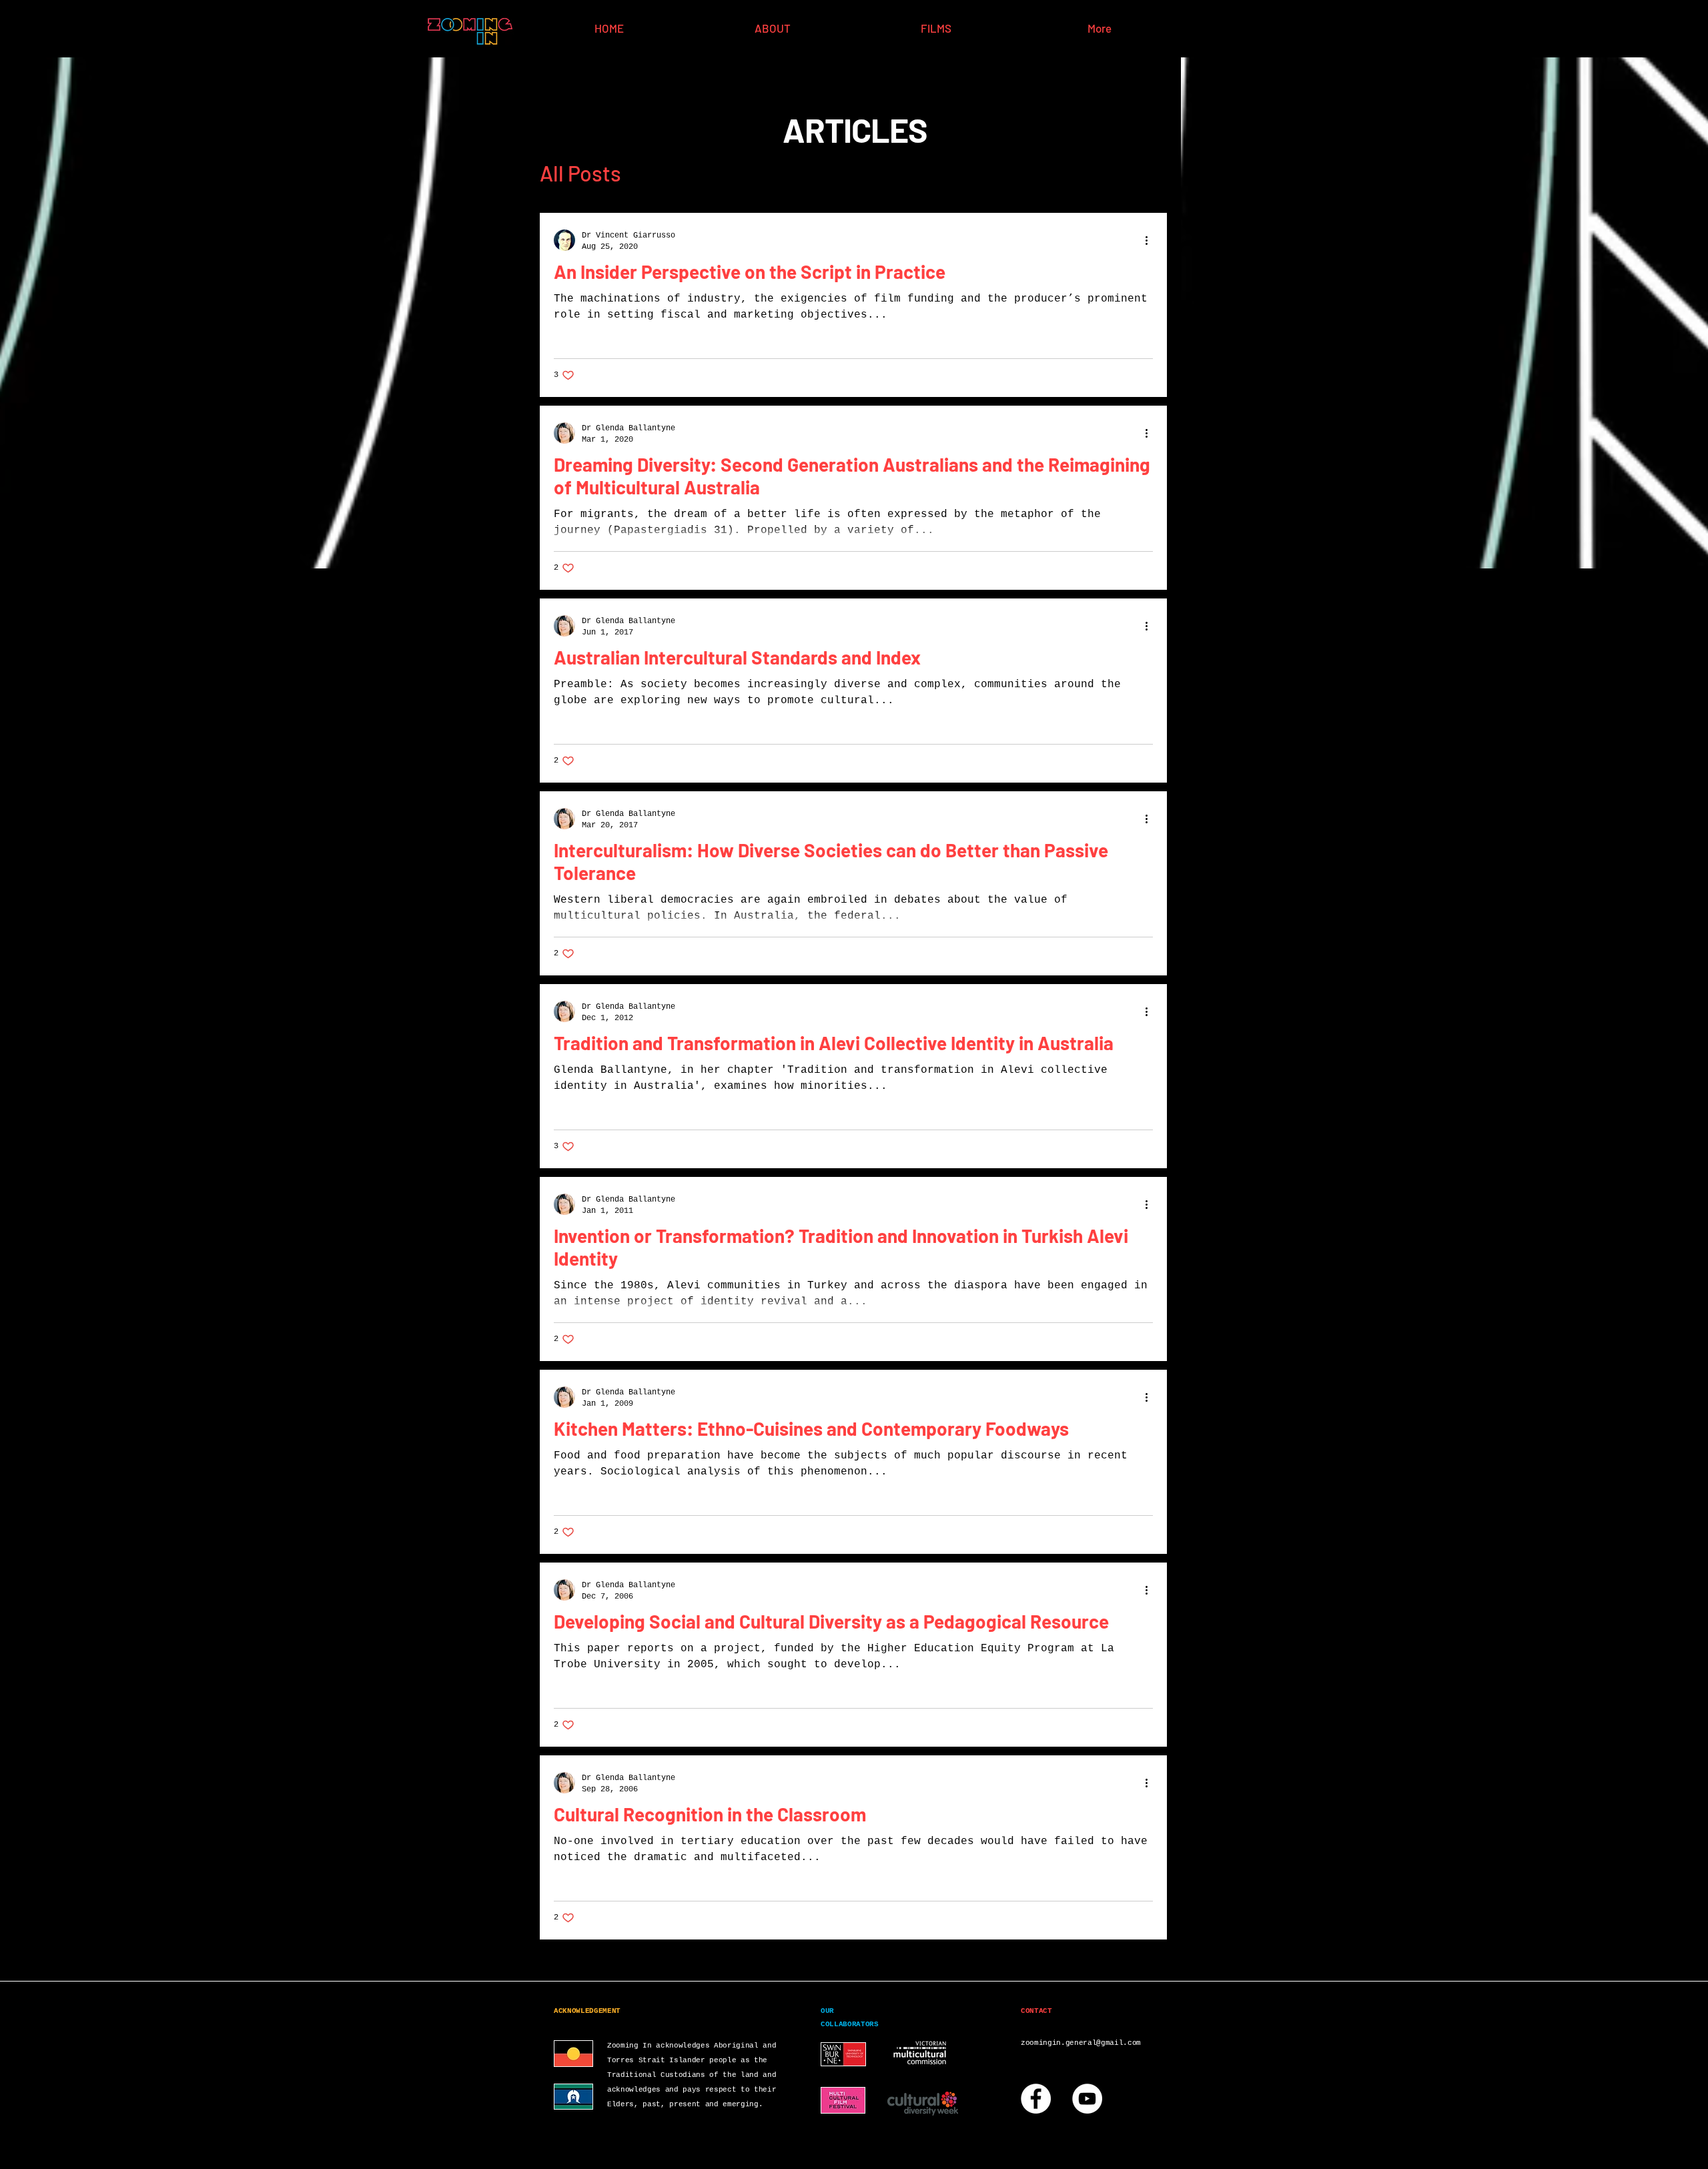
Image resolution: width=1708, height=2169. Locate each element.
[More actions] (1151, 240)
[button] (1150, 174)
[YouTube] (1087, 2099)
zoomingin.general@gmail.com (1081, 2043)
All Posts (580, 173)
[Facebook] (1036, 2099)
